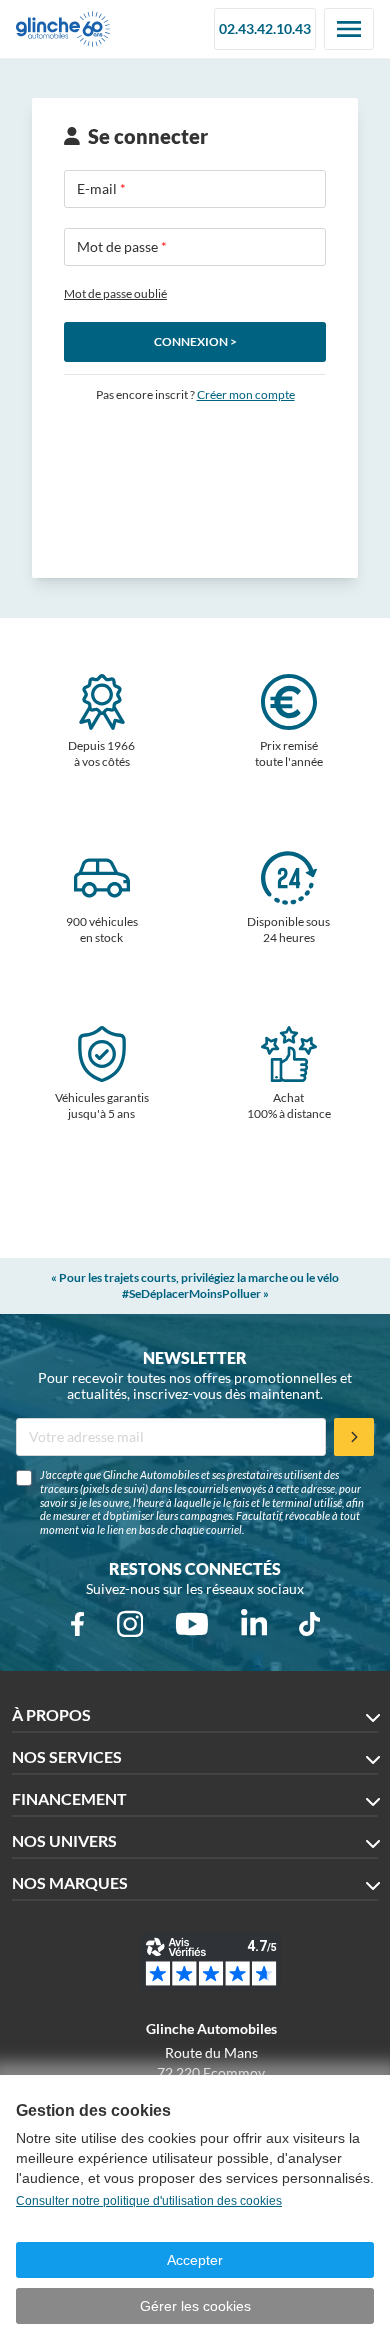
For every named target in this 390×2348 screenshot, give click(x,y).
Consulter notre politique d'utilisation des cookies (149, 2201)
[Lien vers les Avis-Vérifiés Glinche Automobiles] (211, 1962)
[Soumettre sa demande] (354, 1437)
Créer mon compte (246, 394)
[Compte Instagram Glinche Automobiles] (130, 1624)
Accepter (195, 2260)
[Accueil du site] (63, 29)
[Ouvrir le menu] (349, 29)
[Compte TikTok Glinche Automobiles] (309, 1624)
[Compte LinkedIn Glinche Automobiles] (254, 1624)
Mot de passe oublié (115, 293)
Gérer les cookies (195, 2306)
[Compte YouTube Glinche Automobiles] (192, 1624)
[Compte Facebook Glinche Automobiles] (77, 1624)
